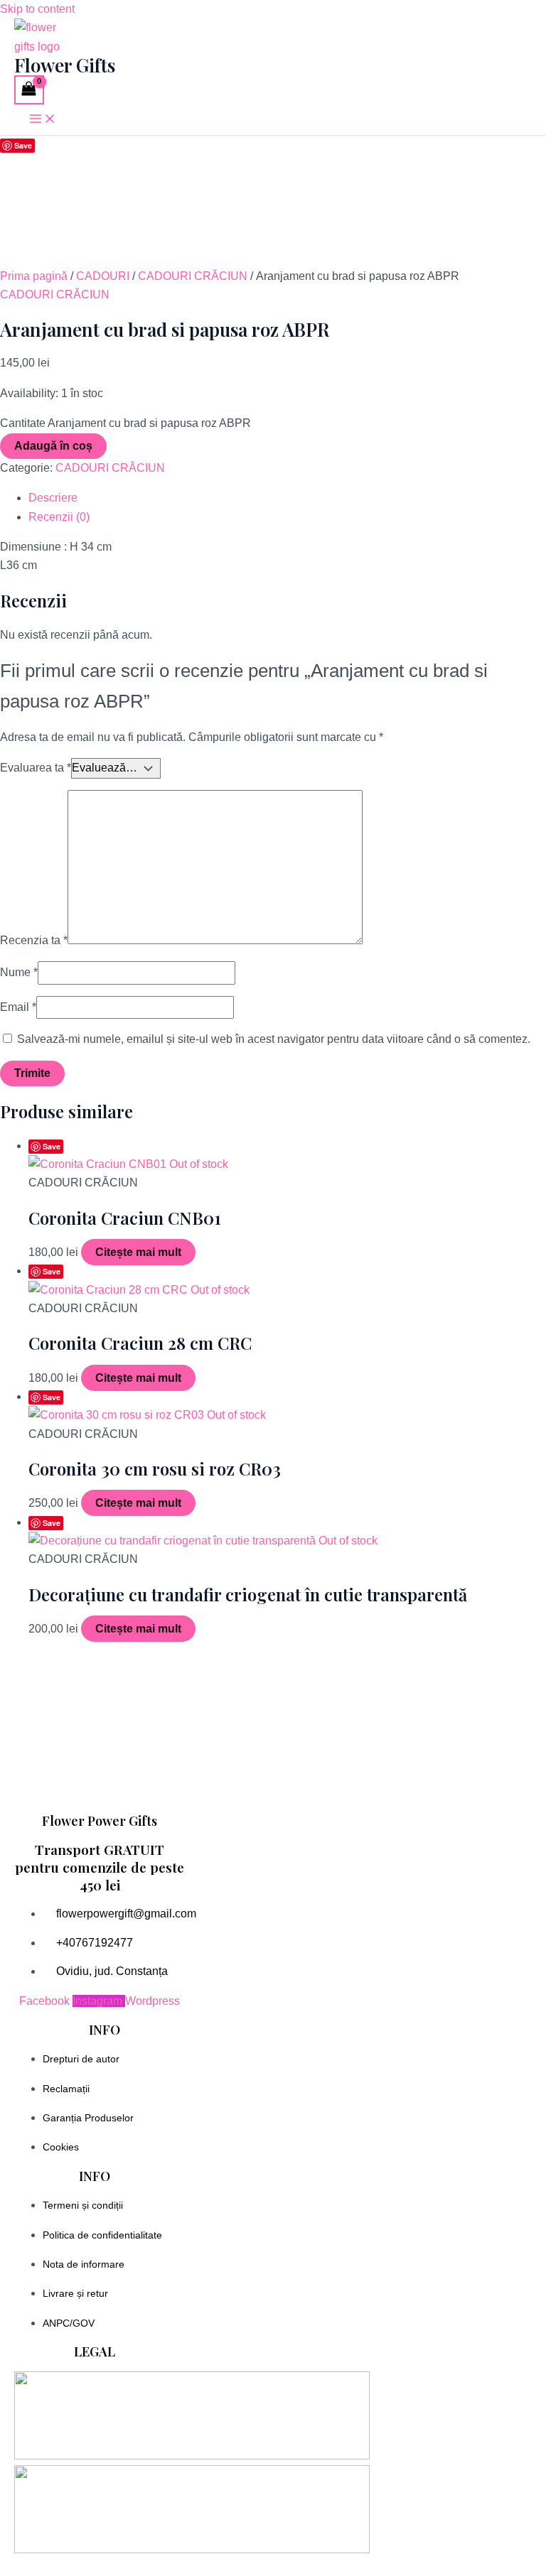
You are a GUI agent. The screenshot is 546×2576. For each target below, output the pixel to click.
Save (23, 145)
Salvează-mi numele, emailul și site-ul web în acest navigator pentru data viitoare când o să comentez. (274, 1039)
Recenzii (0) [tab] (59, 517)
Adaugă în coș (53, 446)
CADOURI (103, 276)
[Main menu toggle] (43, 120)
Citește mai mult (138, 1252)
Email (18, 1007)
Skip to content (37, 9)
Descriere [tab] (53, 498)
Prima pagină (34, 276)
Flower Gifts (65, 65)
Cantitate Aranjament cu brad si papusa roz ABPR (125, 423)
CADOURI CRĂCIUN (193, 276)
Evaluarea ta (36, 768)
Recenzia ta (34, 940)
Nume (19, 972)
